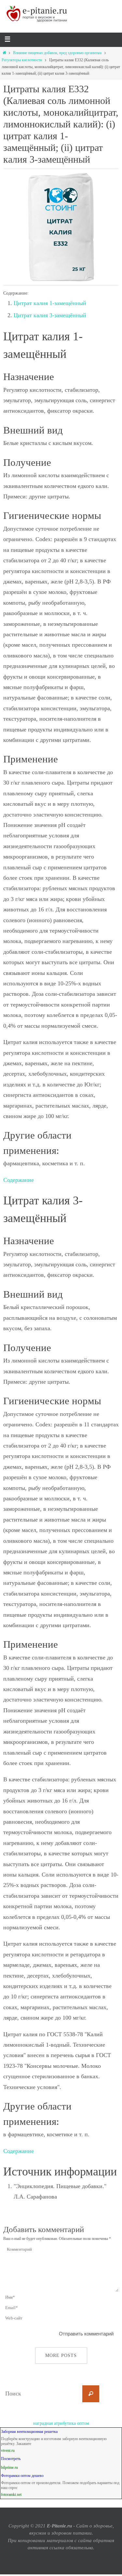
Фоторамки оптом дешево (22, 2476)
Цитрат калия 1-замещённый (50, 303)
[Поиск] (91, 2394)
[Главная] (4, 53)
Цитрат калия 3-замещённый (50, 315)
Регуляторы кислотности (22, 60)
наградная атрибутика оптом (61, 2423)
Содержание (19, 1180)
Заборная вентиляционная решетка (29, 2432)
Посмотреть (11, 2459)
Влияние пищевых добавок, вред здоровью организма (57, 53)
